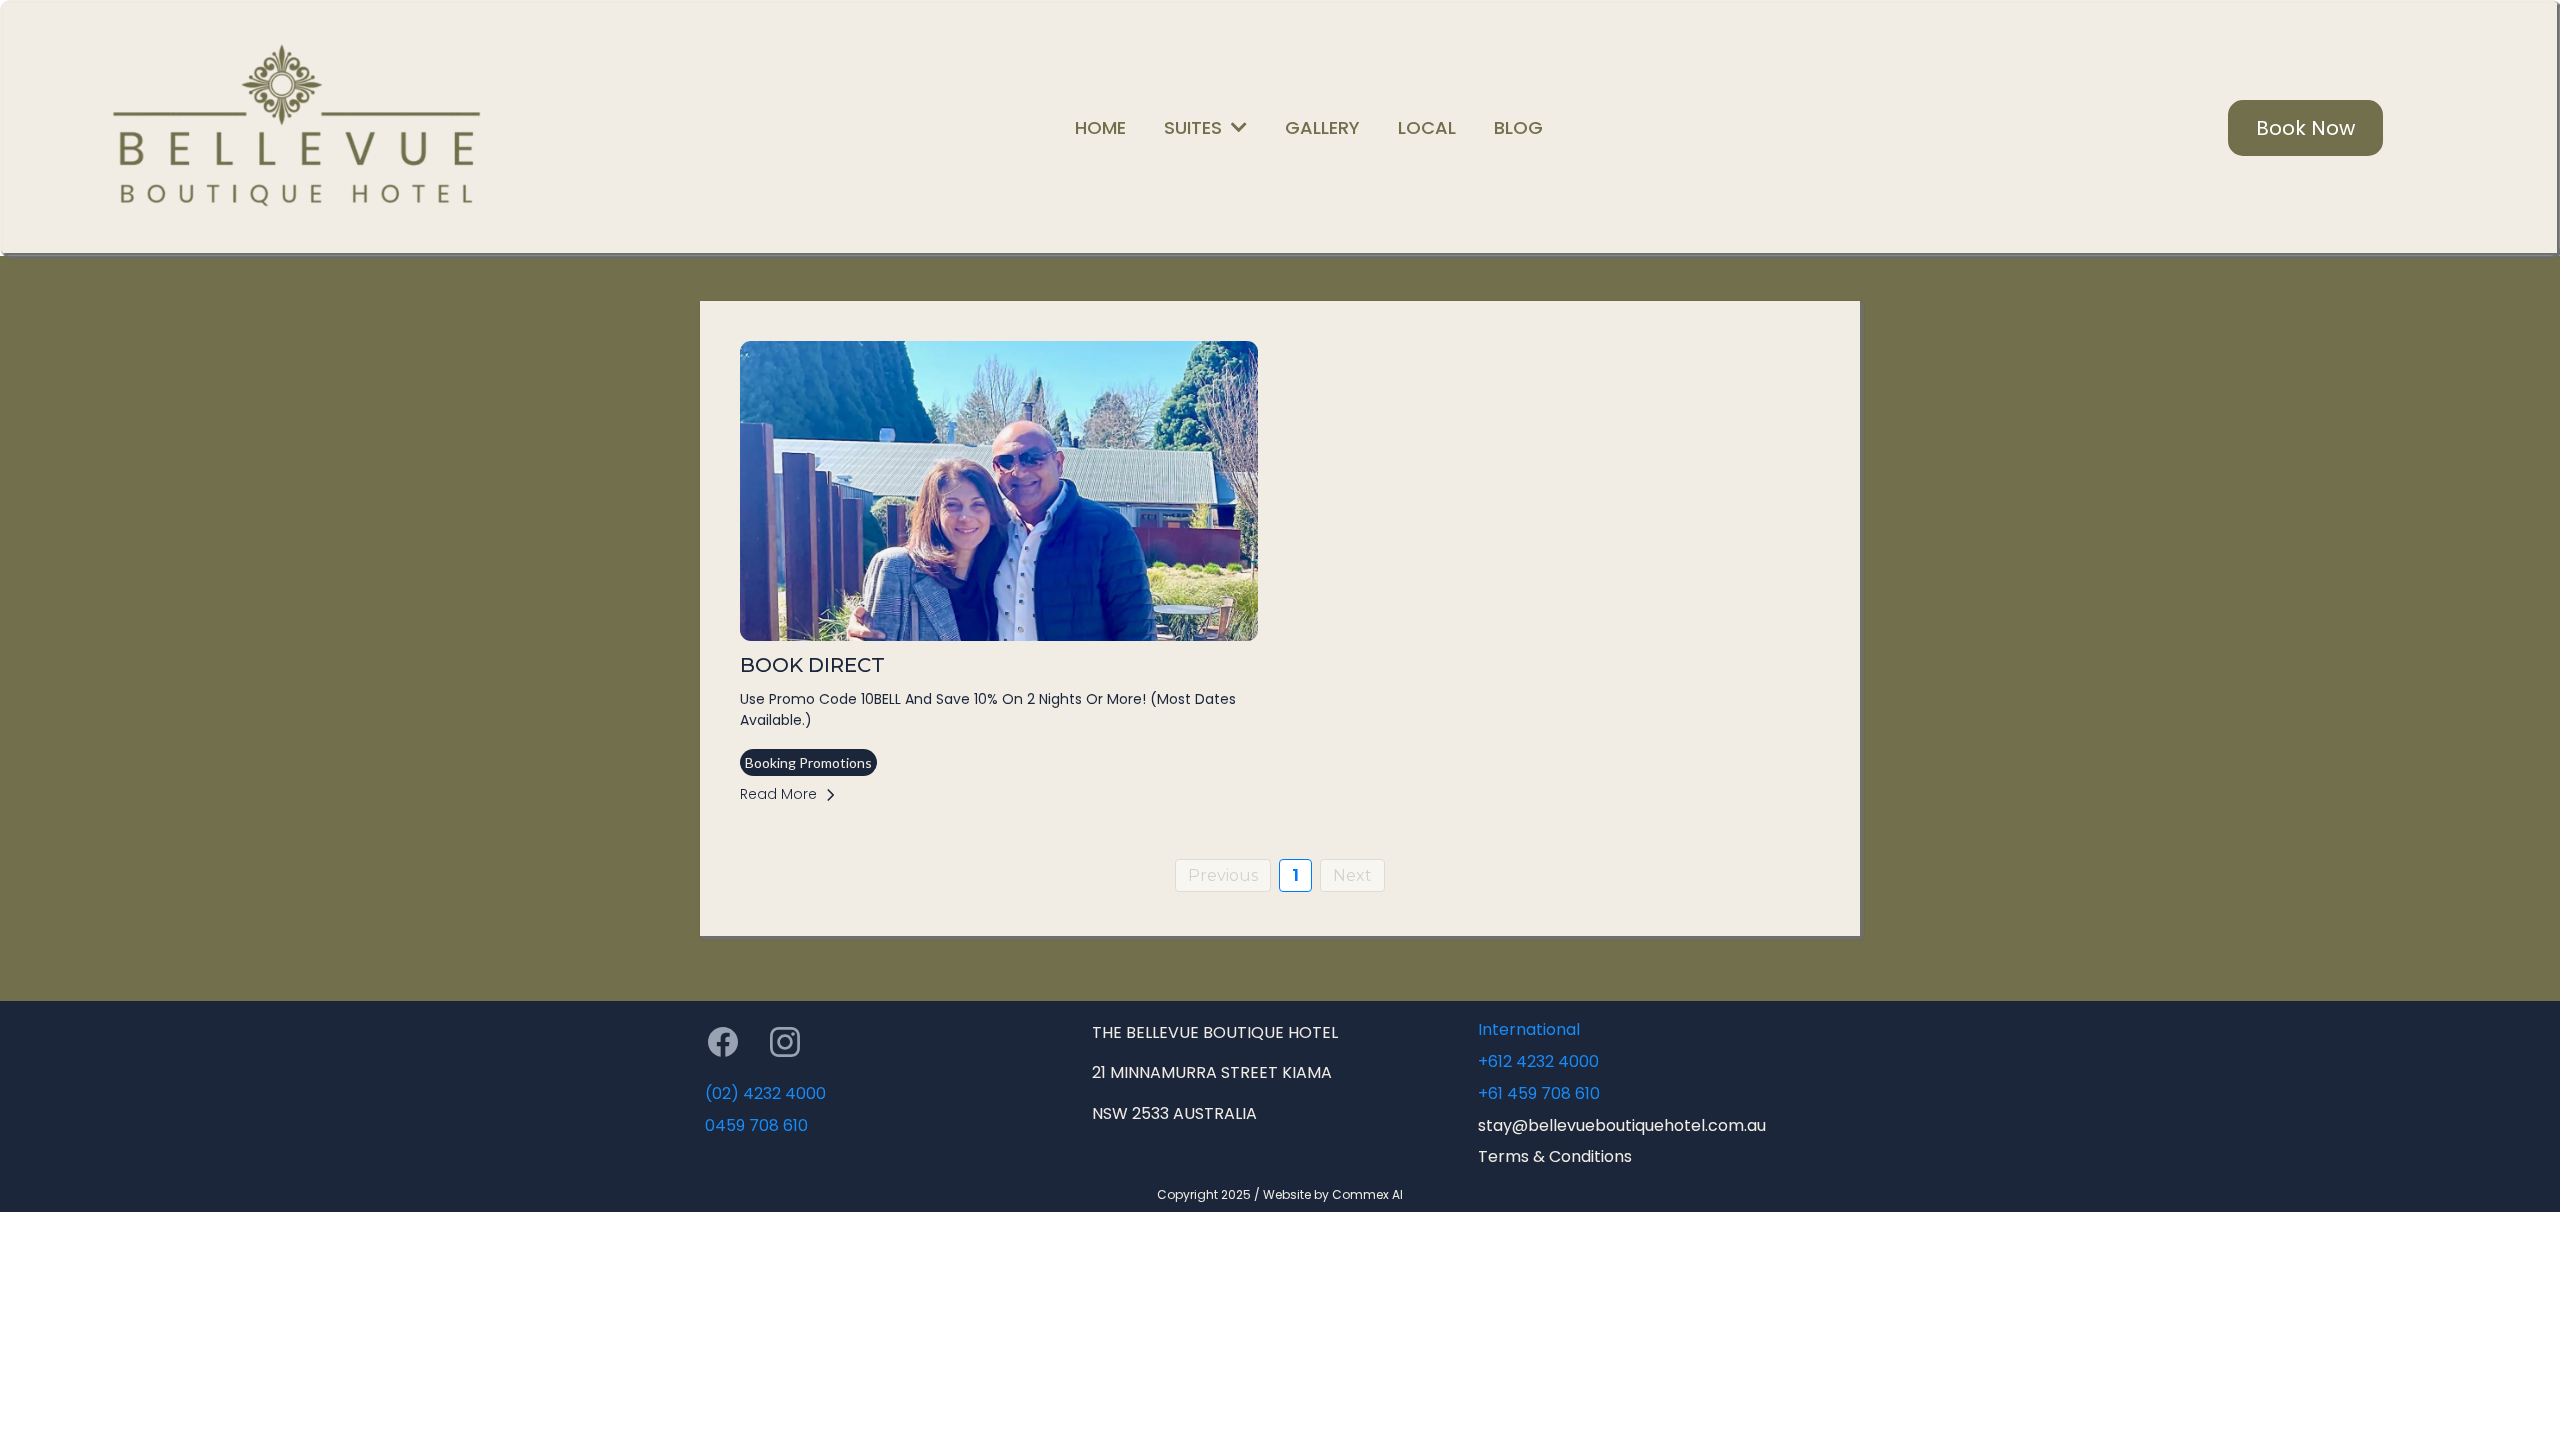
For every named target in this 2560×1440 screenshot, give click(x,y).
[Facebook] (723, 1042)
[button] (1237, 127)
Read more (778, 794)
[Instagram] (785, 1042)
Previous (1223, 875)
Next (1352, 875)
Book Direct (812, 665)
